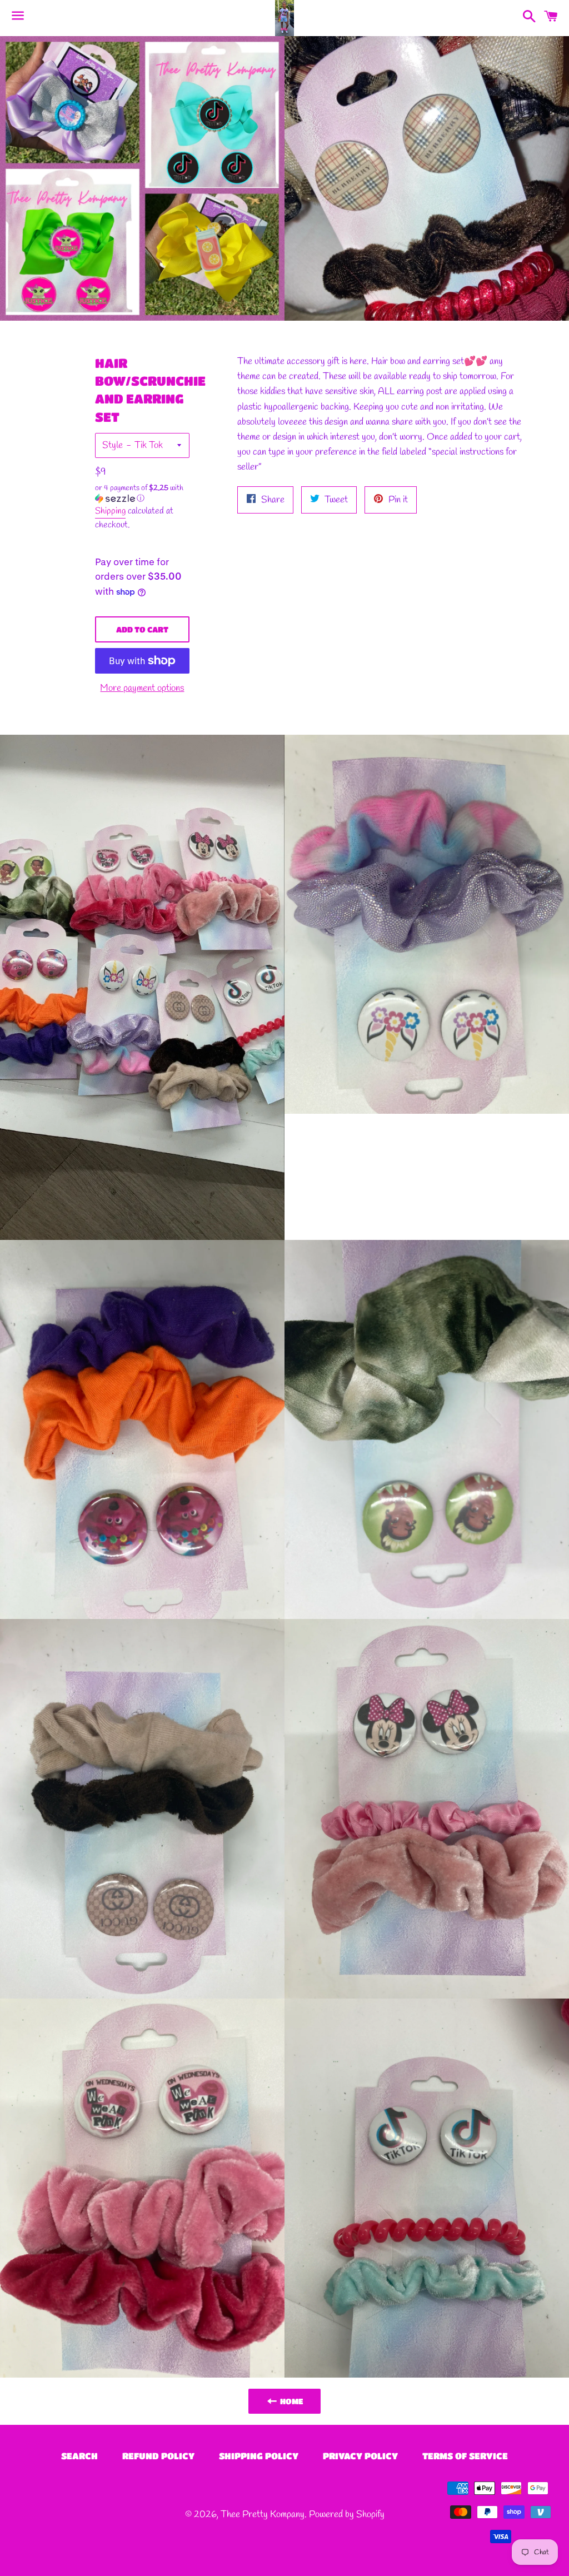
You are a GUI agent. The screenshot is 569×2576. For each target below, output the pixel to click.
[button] (143, 494)
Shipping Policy (259, 2456)
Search (79, 2456)
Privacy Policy (360, 2456)
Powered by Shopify (347, 2515)
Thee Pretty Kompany (263, 2515)
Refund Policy (158, 2456)
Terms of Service (465, 2456)
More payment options (142, 688)
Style (113, 445)
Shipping (110, 511)
